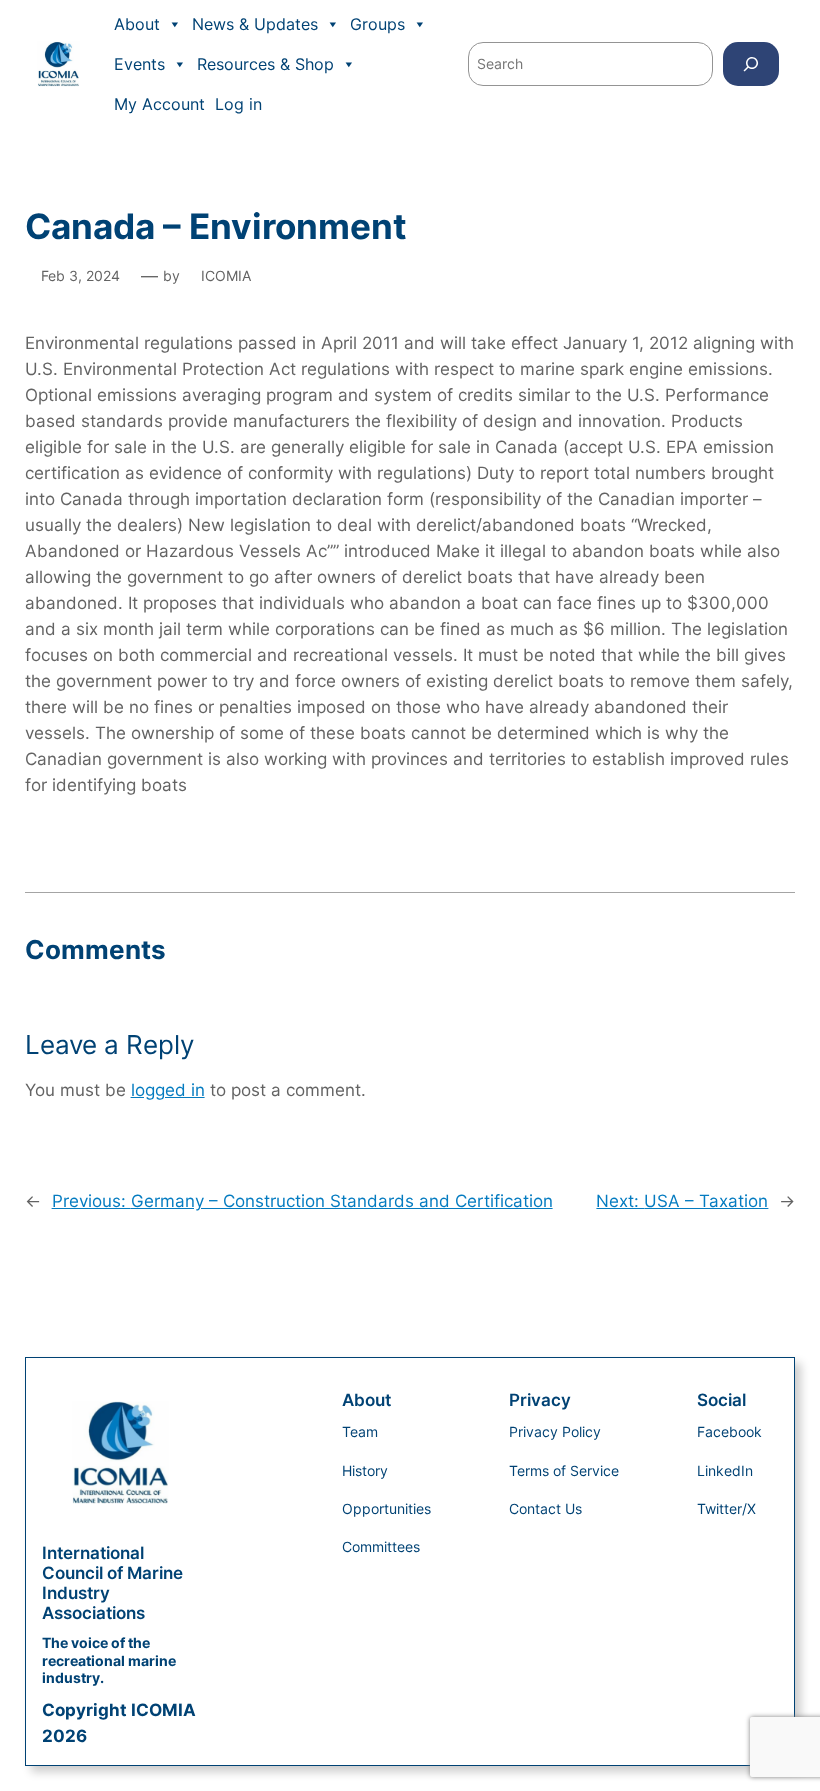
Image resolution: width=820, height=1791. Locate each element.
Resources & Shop (265, 64)
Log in (238, 104)
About (137, 24)
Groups (377, 24)
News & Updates (255, 24)
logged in (168, 1090)
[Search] (751, 63)
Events (139, 64)
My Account (159, 104)
